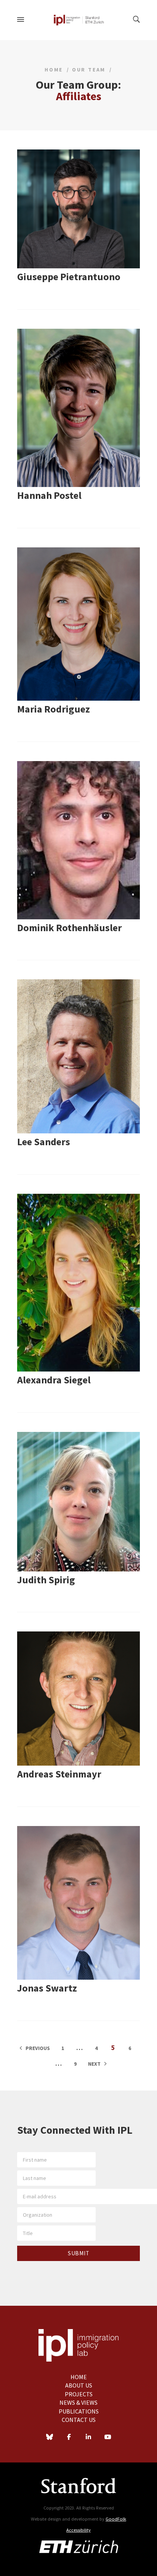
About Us (79, 2385)
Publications (79, 2411)
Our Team (89, 70)
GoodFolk (116, 2519)
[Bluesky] (50, 2438)
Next (94, 2064)
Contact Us (79, 2420)
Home (54, 70)
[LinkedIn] (88, 2438)
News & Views (78, 2402)
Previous (38, 2048)
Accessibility (78, 2530)
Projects (79, 2394)
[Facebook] (69, 2438)
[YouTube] (108, 2438)
